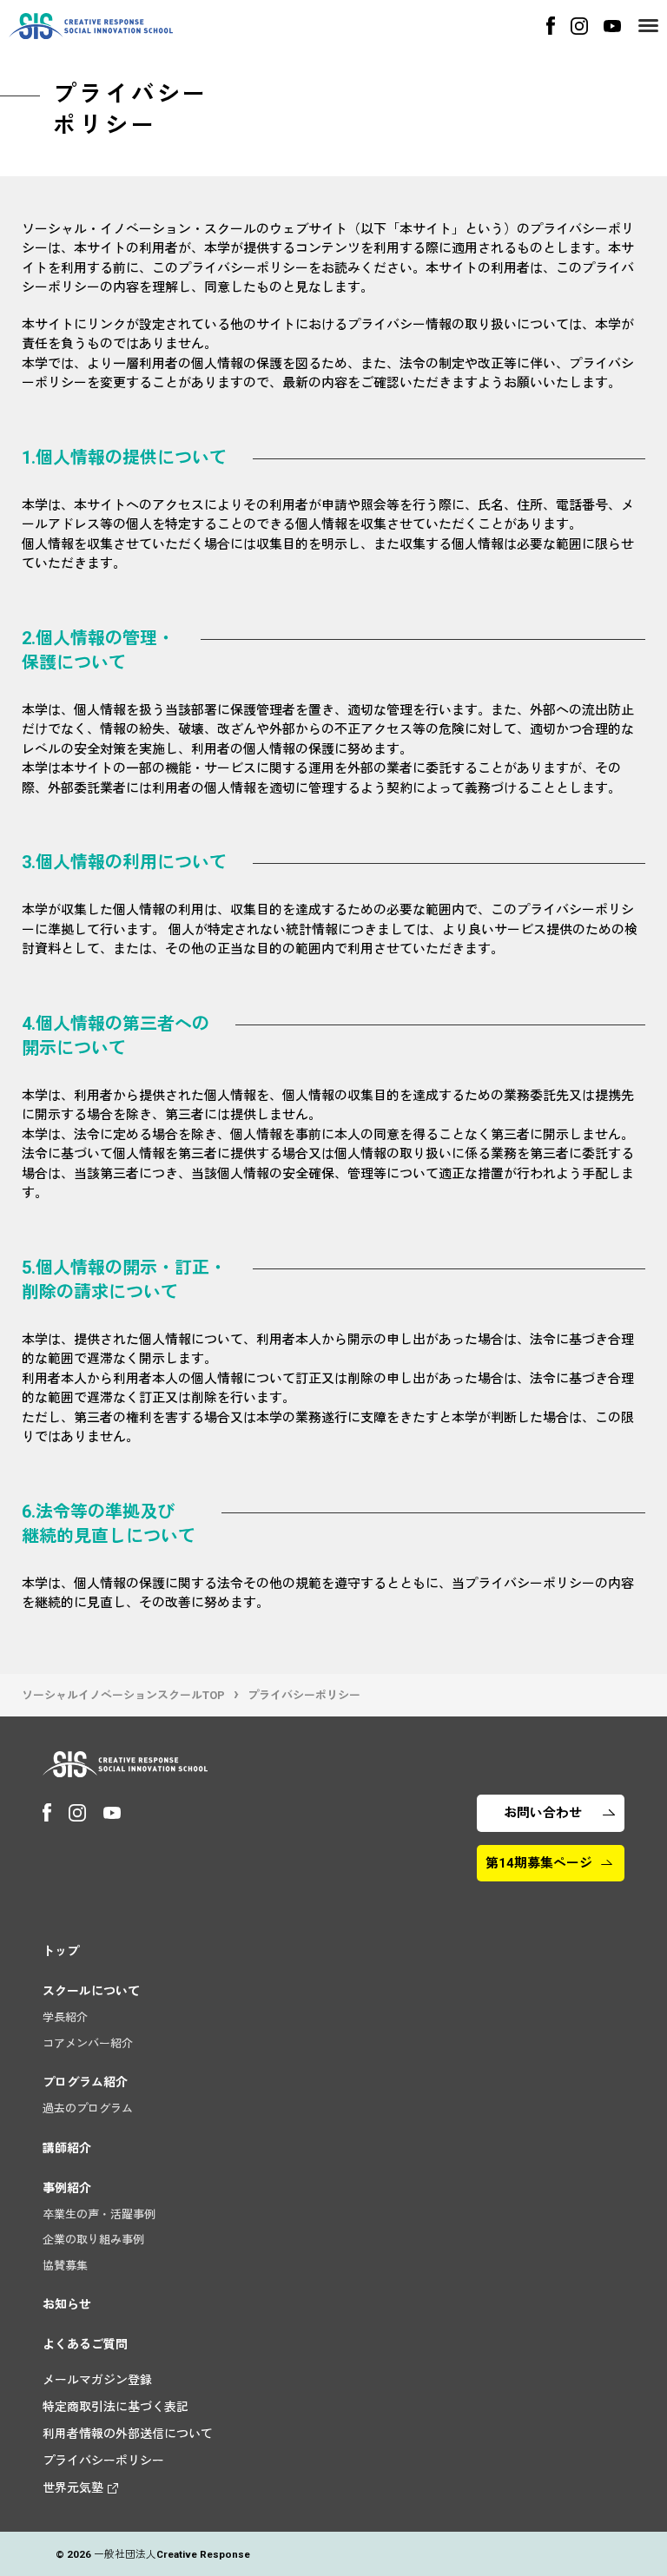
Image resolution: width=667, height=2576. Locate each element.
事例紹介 (67, 2188)
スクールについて (91, 1991)
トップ (61, 1951)
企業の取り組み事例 (93, 2240)
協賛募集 (65, 2266)
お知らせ (67, 2304)
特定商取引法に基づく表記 (116, 2407)
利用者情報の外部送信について (128, 2434)
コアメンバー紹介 (88, 2043)
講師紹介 (67, 2148)
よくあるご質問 (85, 2344)
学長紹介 (65, 2017)
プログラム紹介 (85, 2082)
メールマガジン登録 (97, 2380)
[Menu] (648, 26)
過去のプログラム (88, 2108)
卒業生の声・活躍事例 (99, 2214)
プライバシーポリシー (103, 2461)
